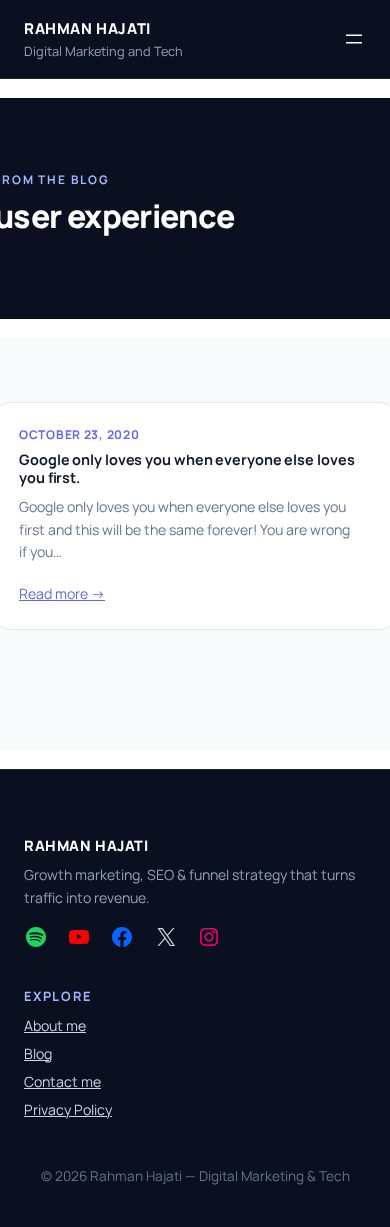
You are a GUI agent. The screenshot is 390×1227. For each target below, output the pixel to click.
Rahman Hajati (87, 28)
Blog (38, 1053)
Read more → (62, 593)
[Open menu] (354, 39)
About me (55, 1025)
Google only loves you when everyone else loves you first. (186, 469)
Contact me (62, 1081)
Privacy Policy (68, 1109)
